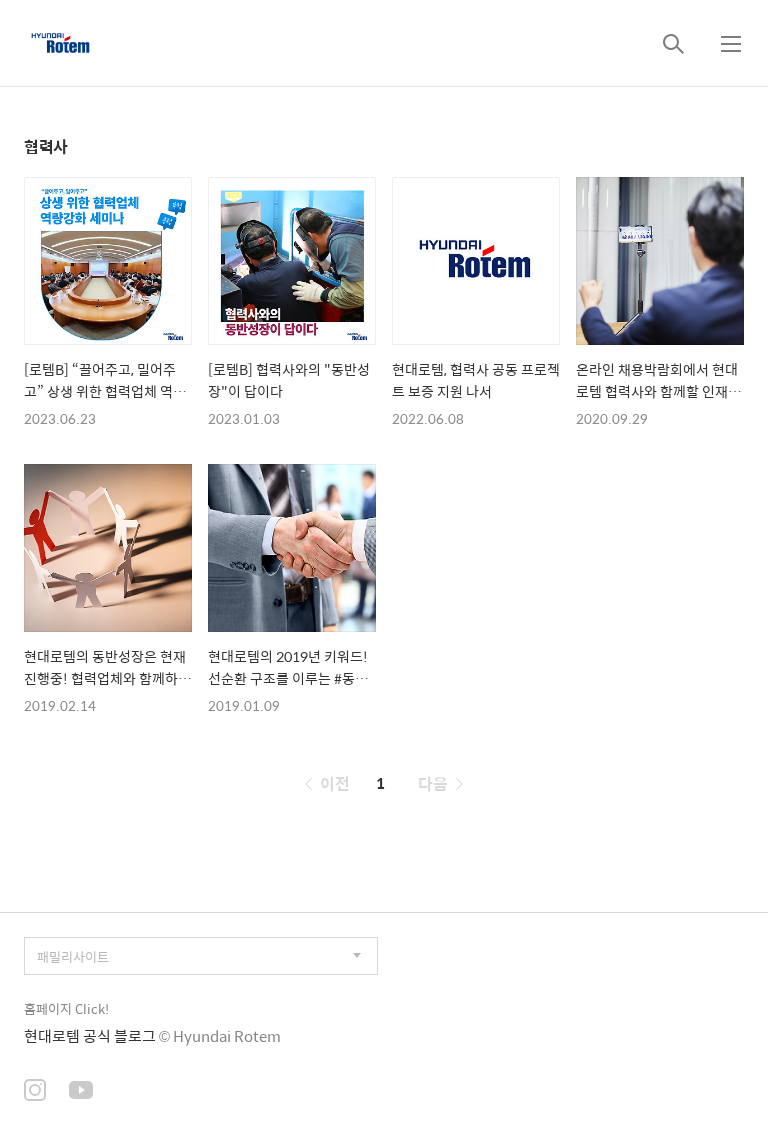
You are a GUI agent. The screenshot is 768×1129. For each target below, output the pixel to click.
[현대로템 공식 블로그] (60, 43)
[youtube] (81, 1092)
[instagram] (35, 1092)
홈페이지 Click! (66, 1008)
